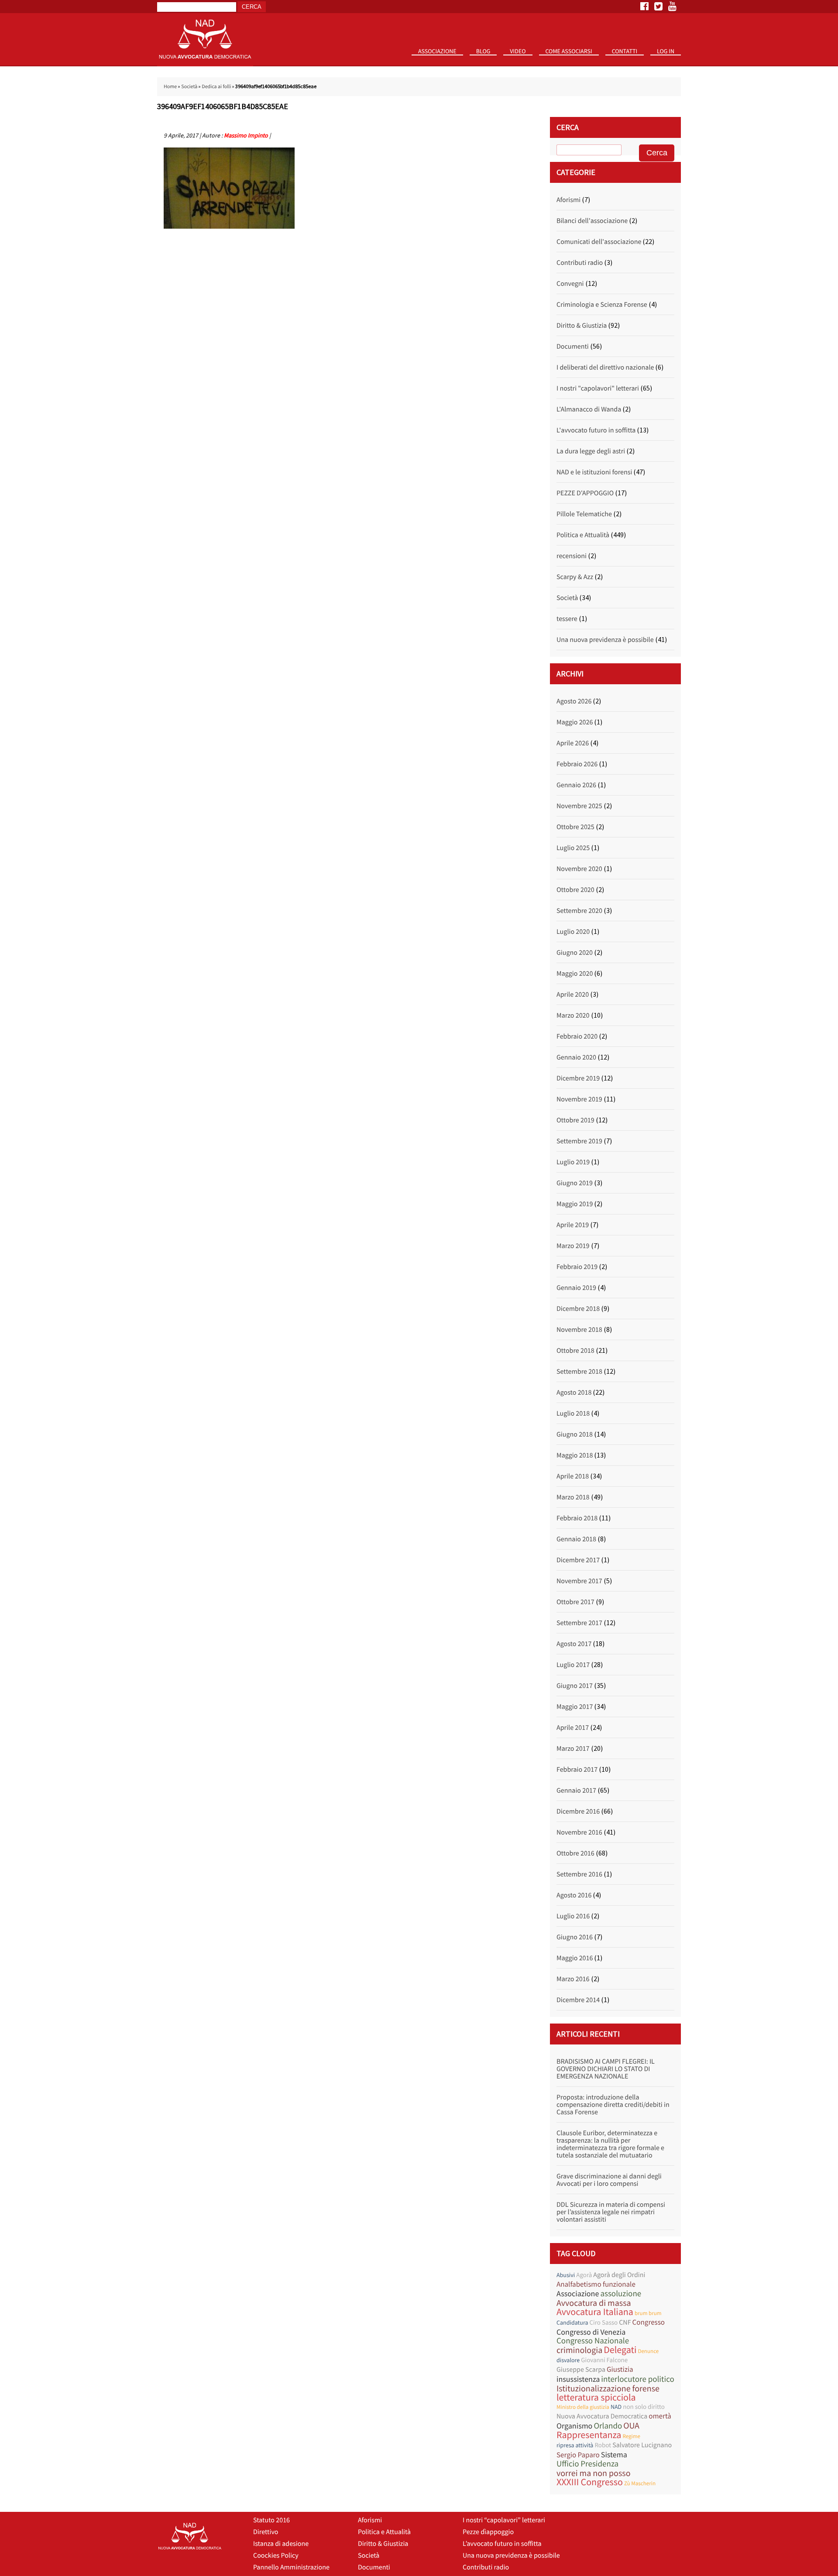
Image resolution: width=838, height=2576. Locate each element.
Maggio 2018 (575, 1455)
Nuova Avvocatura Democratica (602, 2416)
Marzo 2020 (573, 1015)
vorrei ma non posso (594, 2473)
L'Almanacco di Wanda (589, 409)
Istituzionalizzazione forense (608, 2389)
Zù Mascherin (640, 2483)
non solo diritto (644, 2407)
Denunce (648, 2351)
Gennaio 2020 (576, 1057)
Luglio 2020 (573, 932)
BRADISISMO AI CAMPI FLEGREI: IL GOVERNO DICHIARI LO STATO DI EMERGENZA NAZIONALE (606, 2069)
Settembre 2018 (579, 1372)
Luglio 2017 (573, 1665)
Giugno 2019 (575, 1183)
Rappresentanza (589, 2435)
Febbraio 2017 (577, 1770)
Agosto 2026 (574, 701)
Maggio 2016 (575, 1958)
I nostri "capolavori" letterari (598, 388)
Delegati (620, 2350)
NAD (616, 2407)
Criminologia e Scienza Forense (602, 305)
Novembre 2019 (579, 1099)
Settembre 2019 (579, 1141)
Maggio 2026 (575, 722)
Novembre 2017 (579, 1581)
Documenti (573, 346)
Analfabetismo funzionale (596, 2284)
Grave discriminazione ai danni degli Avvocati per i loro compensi (609, 2180)
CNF (625, 2322)
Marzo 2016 (573, 1979)
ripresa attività (575, 2445)
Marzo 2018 (573, 1497)
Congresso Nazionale (593, 2341)
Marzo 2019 (573, 1246)
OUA (631, 2426)
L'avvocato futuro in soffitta (596, 430)
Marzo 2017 (573, 1749)
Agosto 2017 (574, 1644)
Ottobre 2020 (575, 890)
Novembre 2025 (579, 806)
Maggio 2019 (575, 1204)
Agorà (584, 2275)
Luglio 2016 (573, 1916)
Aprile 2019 (573, 1225)
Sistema (614, 2454)
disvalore (568, 2360)
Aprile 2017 (573, 1728)
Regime (631, 2436)
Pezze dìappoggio (488, 2532)
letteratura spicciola (596, 2398)
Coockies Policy (276, 2555)
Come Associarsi (569, 51)
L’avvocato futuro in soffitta (502, 2544)
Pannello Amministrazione (291, 2567)
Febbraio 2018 (577, 1518)
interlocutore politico (638, 2379)
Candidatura (572, 2322)
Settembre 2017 (579, 1623)
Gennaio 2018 (576, 1539)
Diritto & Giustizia (582, 326)
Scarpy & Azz (575, 577)
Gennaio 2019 (576, 1288)
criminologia (579, 2350)
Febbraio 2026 (577, 764)
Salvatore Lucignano (642, 2445)
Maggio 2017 (575, 1707)
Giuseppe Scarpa (581, 2370)
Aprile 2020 (573, 995)
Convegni (570, 284)
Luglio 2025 (573, 848)
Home (170, 87)
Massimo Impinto (246, 135)
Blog (483, 51)
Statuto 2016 (441, 65)
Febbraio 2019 (577, 1267)
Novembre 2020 (579, 869)
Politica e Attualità (583, 535)
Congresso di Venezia (591, 2332)
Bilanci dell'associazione (592, 221)
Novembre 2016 (579, 1832)
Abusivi (566, 2275)
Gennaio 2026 (576, 785)
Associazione (437, 51)
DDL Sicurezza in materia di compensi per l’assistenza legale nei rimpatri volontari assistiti (611, 2212)
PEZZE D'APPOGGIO (585, 493)
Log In (666, 51)
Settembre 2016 (579, 1874)
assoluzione (621, 2294)
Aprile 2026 (573, 743)
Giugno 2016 (575, 1937)
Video (518, 51)
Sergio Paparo (578, 2455)
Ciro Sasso (603, 2323)
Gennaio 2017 (576, 1791)
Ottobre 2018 (575, 1351)
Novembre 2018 (579, 1330)
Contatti (625, 51)
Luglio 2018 (573, 1413)
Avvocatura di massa (594, 2303)
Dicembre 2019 (578, 1078)
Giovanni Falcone (604, 2360)
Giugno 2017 (575, 1686)
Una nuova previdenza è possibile (605, 640)
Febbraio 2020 (577, 1036)
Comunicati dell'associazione (599, 242)
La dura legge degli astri (591, 451)
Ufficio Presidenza (587, 2464)
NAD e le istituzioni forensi (594, 472)
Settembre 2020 (579, 911)
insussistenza (578, 2379)
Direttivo (266, 2532)
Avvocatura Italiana (595, 2312)
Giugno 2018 (575, 1434)
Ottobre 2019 (575, 1120)
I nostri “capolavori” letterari (504, 2520)
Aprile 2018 (573, 1476)
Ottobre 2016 (575, 1853)
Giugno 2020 (575, 953)
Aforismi (568, 200)
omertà (660, 2416)
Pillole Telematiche (584, 514)
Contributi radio (580, 263)
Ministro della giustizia (583, 2407)
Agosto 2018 (574, 1393)
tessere (567, 619)
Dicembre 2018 (578, 1309)
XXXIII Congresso (590, 2482)
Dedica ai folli (216, 87)
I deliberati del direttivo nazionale (605, 367)
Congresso (649, 2322)
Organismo (574, 2426)
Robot (603, 2445)
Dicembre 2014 (578, 2000)
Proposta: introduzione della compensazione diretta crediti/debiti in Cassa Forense (613, 2105)
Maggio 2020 (575, 974)
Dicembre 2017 (578, 1560)
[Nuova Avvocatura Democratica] (205, 64)
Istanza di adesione (281, 2544)
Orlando (608, 2426)
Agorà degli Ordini (619, 2275)
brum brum (648, 2313)
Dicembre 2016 (578, 1811)
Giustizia (620, 2369)
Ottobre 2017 (575, 1602)
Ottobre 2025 (575, 827)
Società (189, 87)
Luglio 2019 (573, 1162)
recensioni (572, 556)
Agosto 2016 (574, 1895)
